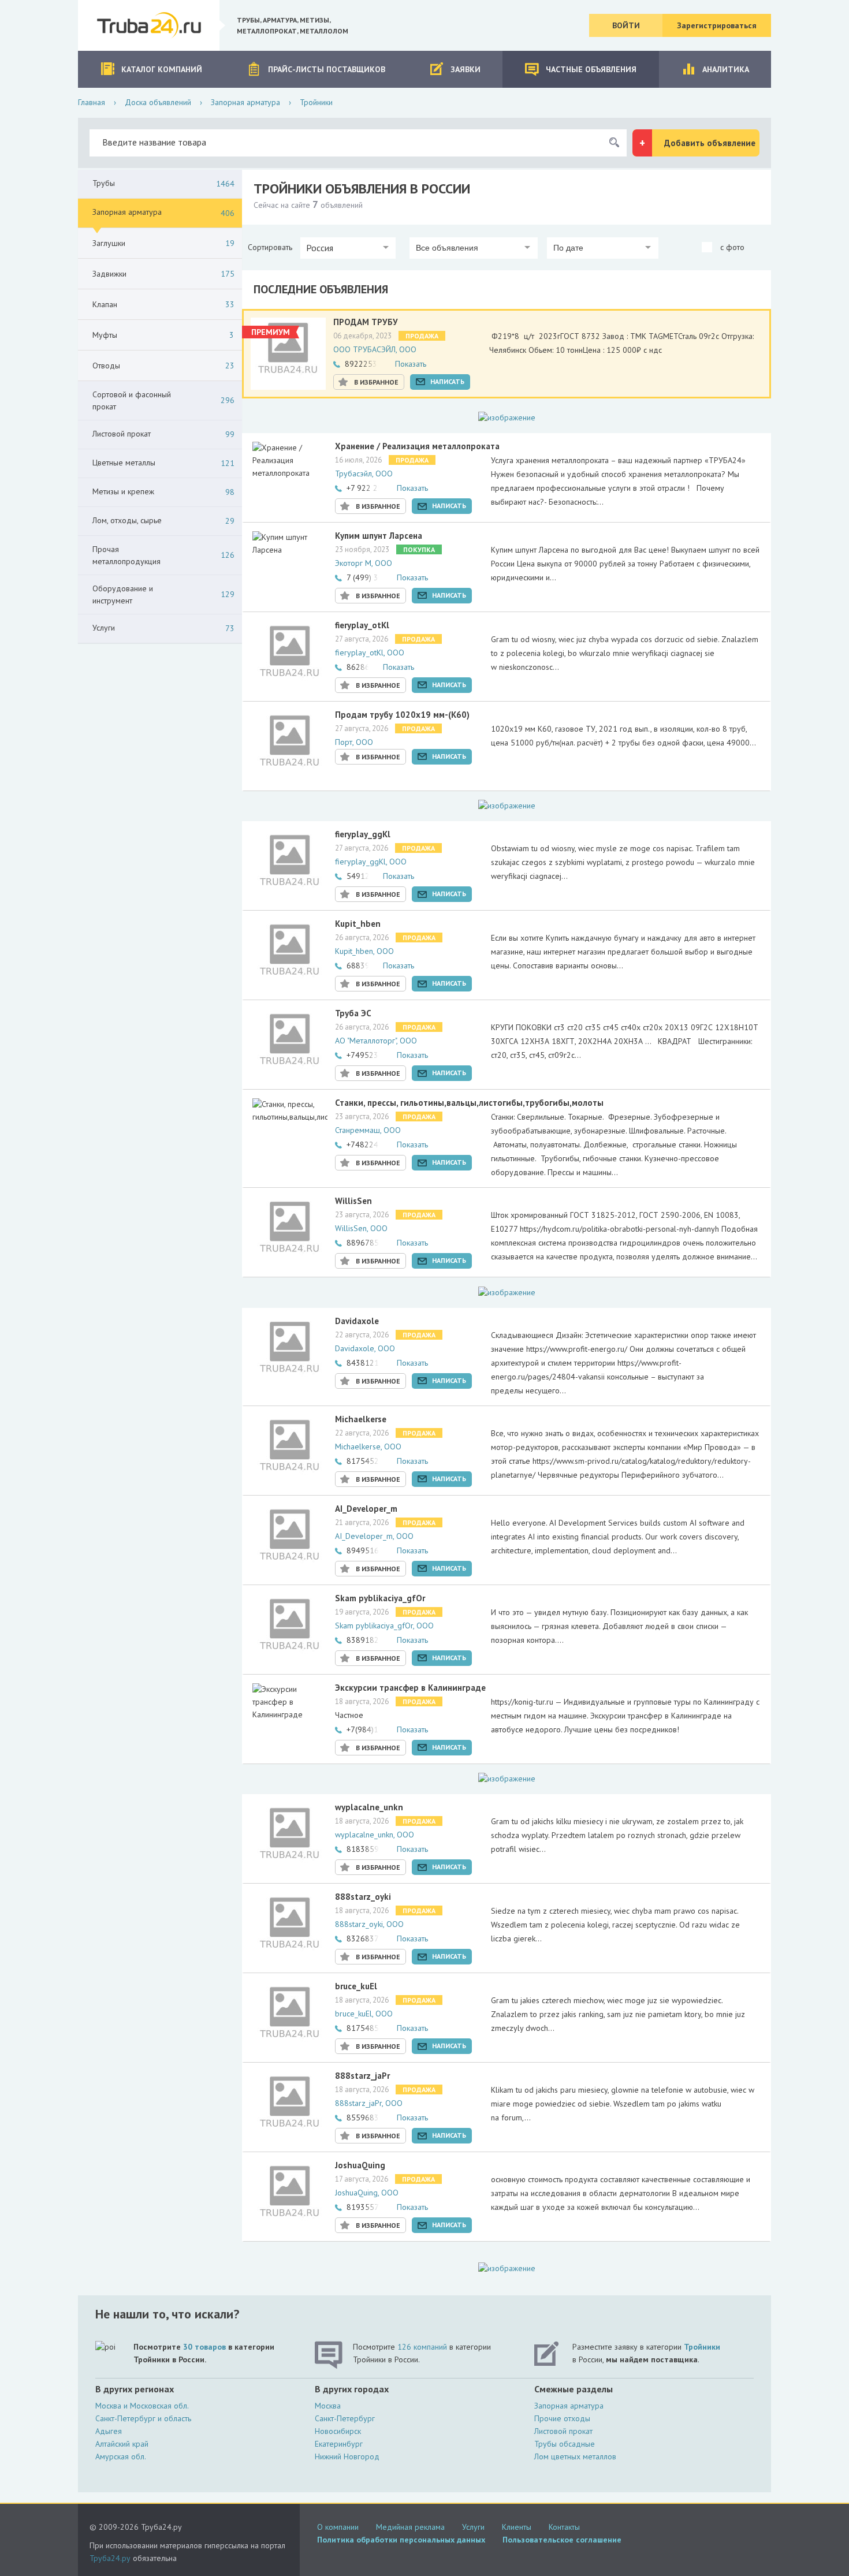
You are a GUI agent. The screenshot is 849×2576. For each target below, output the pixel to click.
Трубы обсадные (565, 2444)
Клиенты (517, 2527)
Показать (411, 364)
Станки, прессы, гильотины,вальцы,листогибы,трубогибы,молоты (469, 1103)
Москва (328, 2406)
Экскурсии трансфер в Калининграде (410, 1688)
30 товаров (204, 2347)
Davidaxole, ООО (365, 1348)
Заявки (466, 69)
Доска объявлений (158, 102)
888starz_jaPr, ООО (369, 2103)
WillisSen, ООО (361, 1228)
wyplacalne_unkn (369, 1807)
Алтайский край (122, 2444)
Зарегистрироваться (717, 25)
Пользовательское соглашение (562, 2540)
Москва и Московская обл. (142, 2406)
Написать (447, 381)
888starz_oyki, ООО (369, 1924)
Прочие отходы (562, 2418)
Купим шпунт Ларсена (379, 536)
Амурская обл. (121, 2456)
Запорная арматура (245, 102)
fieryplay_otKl (362, 625)
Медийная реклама (410, 2527)
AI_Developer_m (366, 1509)
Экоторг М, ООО (364, 563)
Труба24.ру (110, 2558)
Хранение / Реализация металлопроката (417, 446)
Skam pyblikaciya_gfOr (380, 1598)
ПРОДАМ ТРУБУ (366, 322)
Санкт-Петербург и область (143, 2418)
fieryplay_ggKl (363, 834)
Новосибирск (338, 2431)
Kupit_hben (358, 924)
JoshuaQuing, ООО (367, 2193)
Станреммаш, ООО (368, 1130)
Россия (320, 248)
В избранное (376, 382)
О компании (338, 2527)
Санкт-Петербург (345, 2418)
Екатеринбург (339, 2444)
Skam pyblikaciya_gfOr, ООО (384, 1626)
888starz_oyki (363, 1897)
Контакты (564, 2527)
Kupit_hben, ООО (364, 951)
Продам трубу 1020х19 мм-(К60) (402, 715)
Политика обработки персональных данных (401, 2540)
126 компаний (422, 2347)
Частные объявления (591, 69)
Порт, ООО (354, 742)
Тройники (702, 2347)
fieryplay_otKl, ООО (370, 653)
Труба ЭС (353, 1013)
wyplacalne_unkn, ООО (375, 1835)
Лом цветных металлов (575, 2456)
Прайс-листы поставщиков (327, 69)
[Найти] (614, 143)
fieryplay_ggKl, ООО (371, 862)
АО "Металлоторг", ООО (376, 1041)
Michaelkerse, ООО (368, 1447)
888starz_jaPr (362, 2076)
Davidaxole (357, 1321)
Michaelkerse (361, 1419)
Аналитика (726, 69)
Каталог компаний (162, 69)
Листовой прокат (563, 2431)
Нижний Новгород (347, 2456)
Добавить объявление (710, 143)
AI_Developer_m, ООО (374, 1536)
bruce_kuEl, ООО (364, 2014)
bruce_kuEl (356, 1986)
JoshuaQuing (360, 2165)
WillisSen (353, 1201)
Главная (92, 102)
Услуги (473, 2527)
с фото (731, 247)
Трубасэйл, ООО (364, 474)
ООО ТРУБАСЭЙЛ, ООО (375, 349)
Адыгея (109, 2431)
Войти (626, 25)
